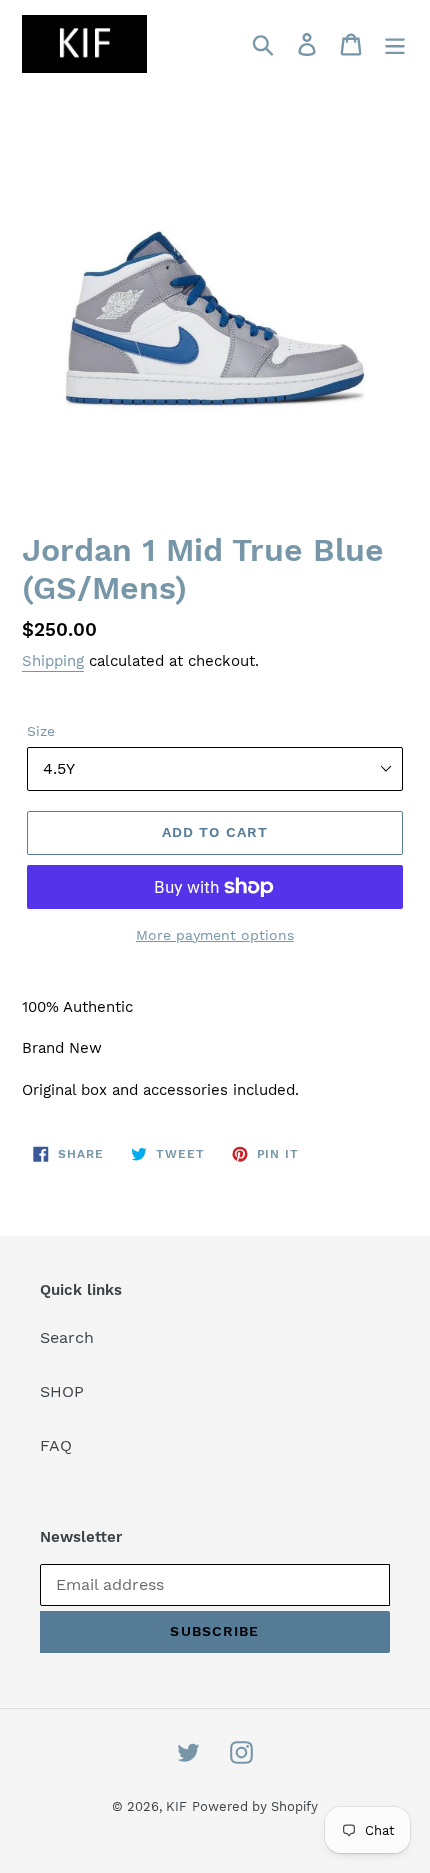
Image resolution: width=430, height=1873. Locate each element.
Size (41, 731)
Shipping (53, 661)
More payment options (215, 935)
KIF (176, 1806)
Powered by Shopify (255, 1806)
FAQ (56, 1445)
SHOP (62, 1391)
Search (67, 1337)
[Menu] (395, 44)
